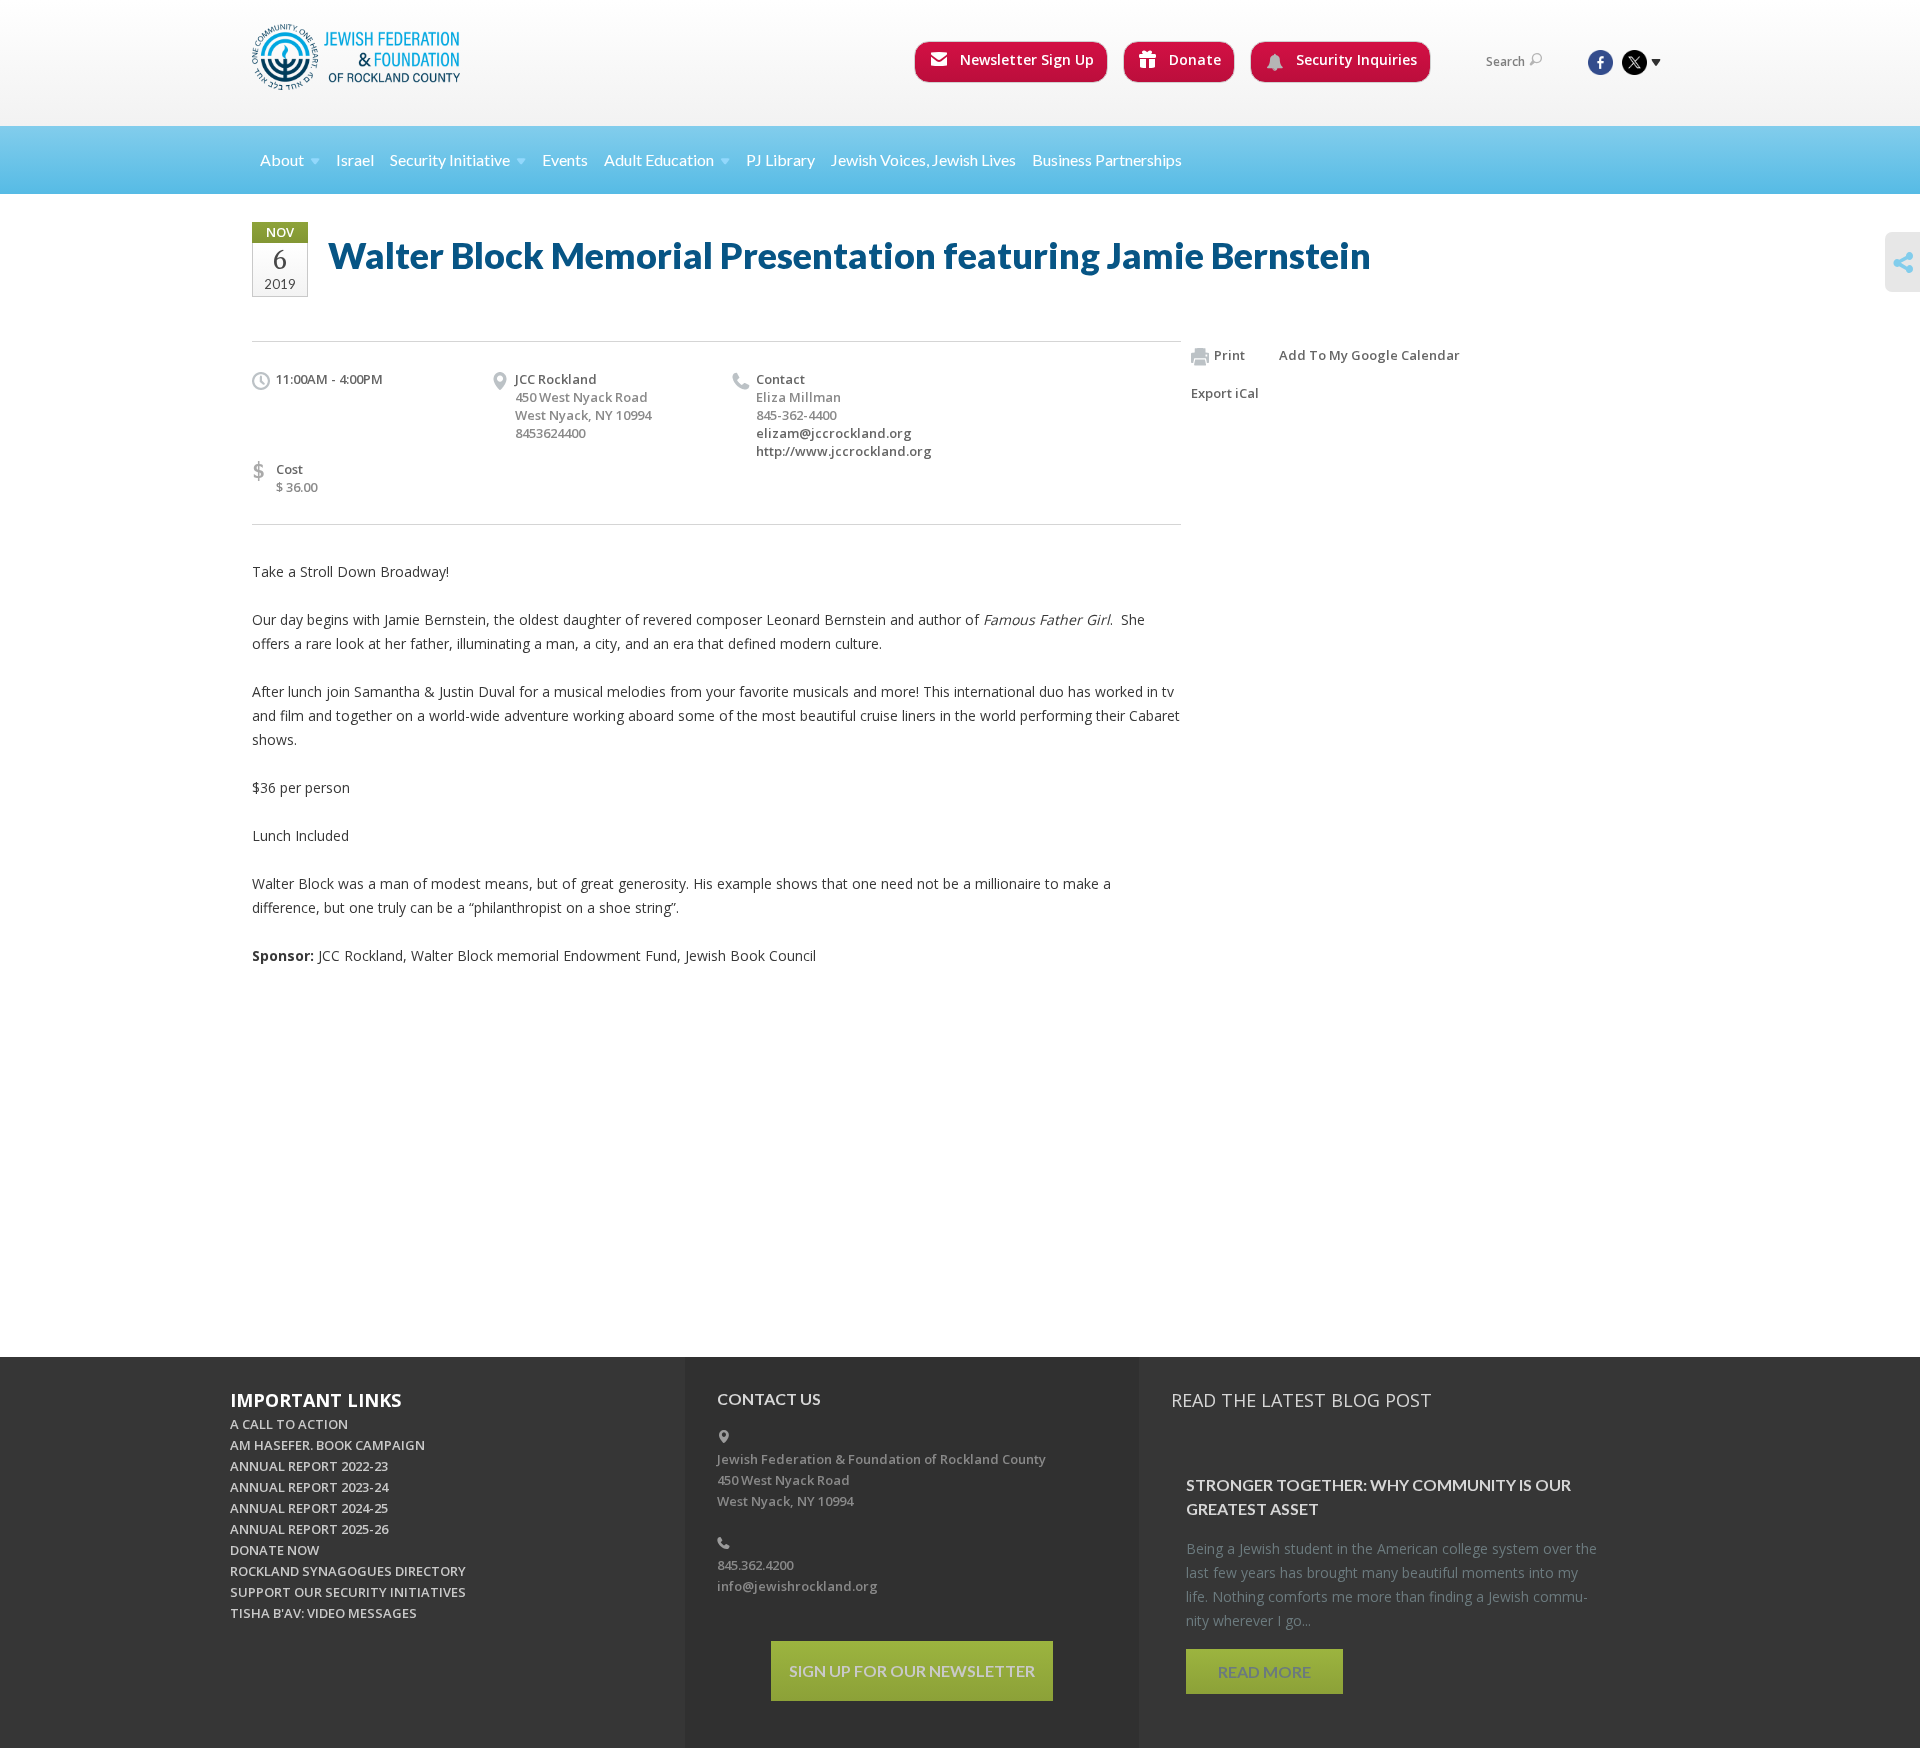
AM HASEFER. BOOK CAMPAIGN (327, 1445)
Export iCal (1225, 393)
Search (1505, 61)
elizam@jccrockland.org (834, 433)
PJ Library (780, 159)
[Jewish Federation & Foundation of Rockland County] (358, 57)
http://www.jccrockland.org (844, 451)
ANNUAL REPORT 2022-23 (309, 1466)
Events (565, 159)
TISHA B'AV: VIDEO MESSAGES (323, 1613)
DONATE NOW (274, 1550)
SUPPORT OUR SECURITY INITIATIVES (348, 1592)
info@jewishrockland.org (797, 1586)
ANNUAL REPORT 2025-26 (309, 1529)
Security (450, 159)
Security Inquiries (1354, 59)
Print (1229, 355)
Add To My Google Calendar (1369, 355)
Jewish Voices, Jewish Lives (923, 159)
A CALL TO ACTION (289, 1424)
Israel (355, 159)
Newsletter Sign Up (1025, 59)
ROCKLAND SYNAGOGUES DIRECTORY (348, 1571)
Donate (1193, 59)
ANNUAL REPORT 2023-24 (309, 1487)
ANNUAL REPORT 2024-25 (309, 1508)
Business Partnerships (1107, 159)
